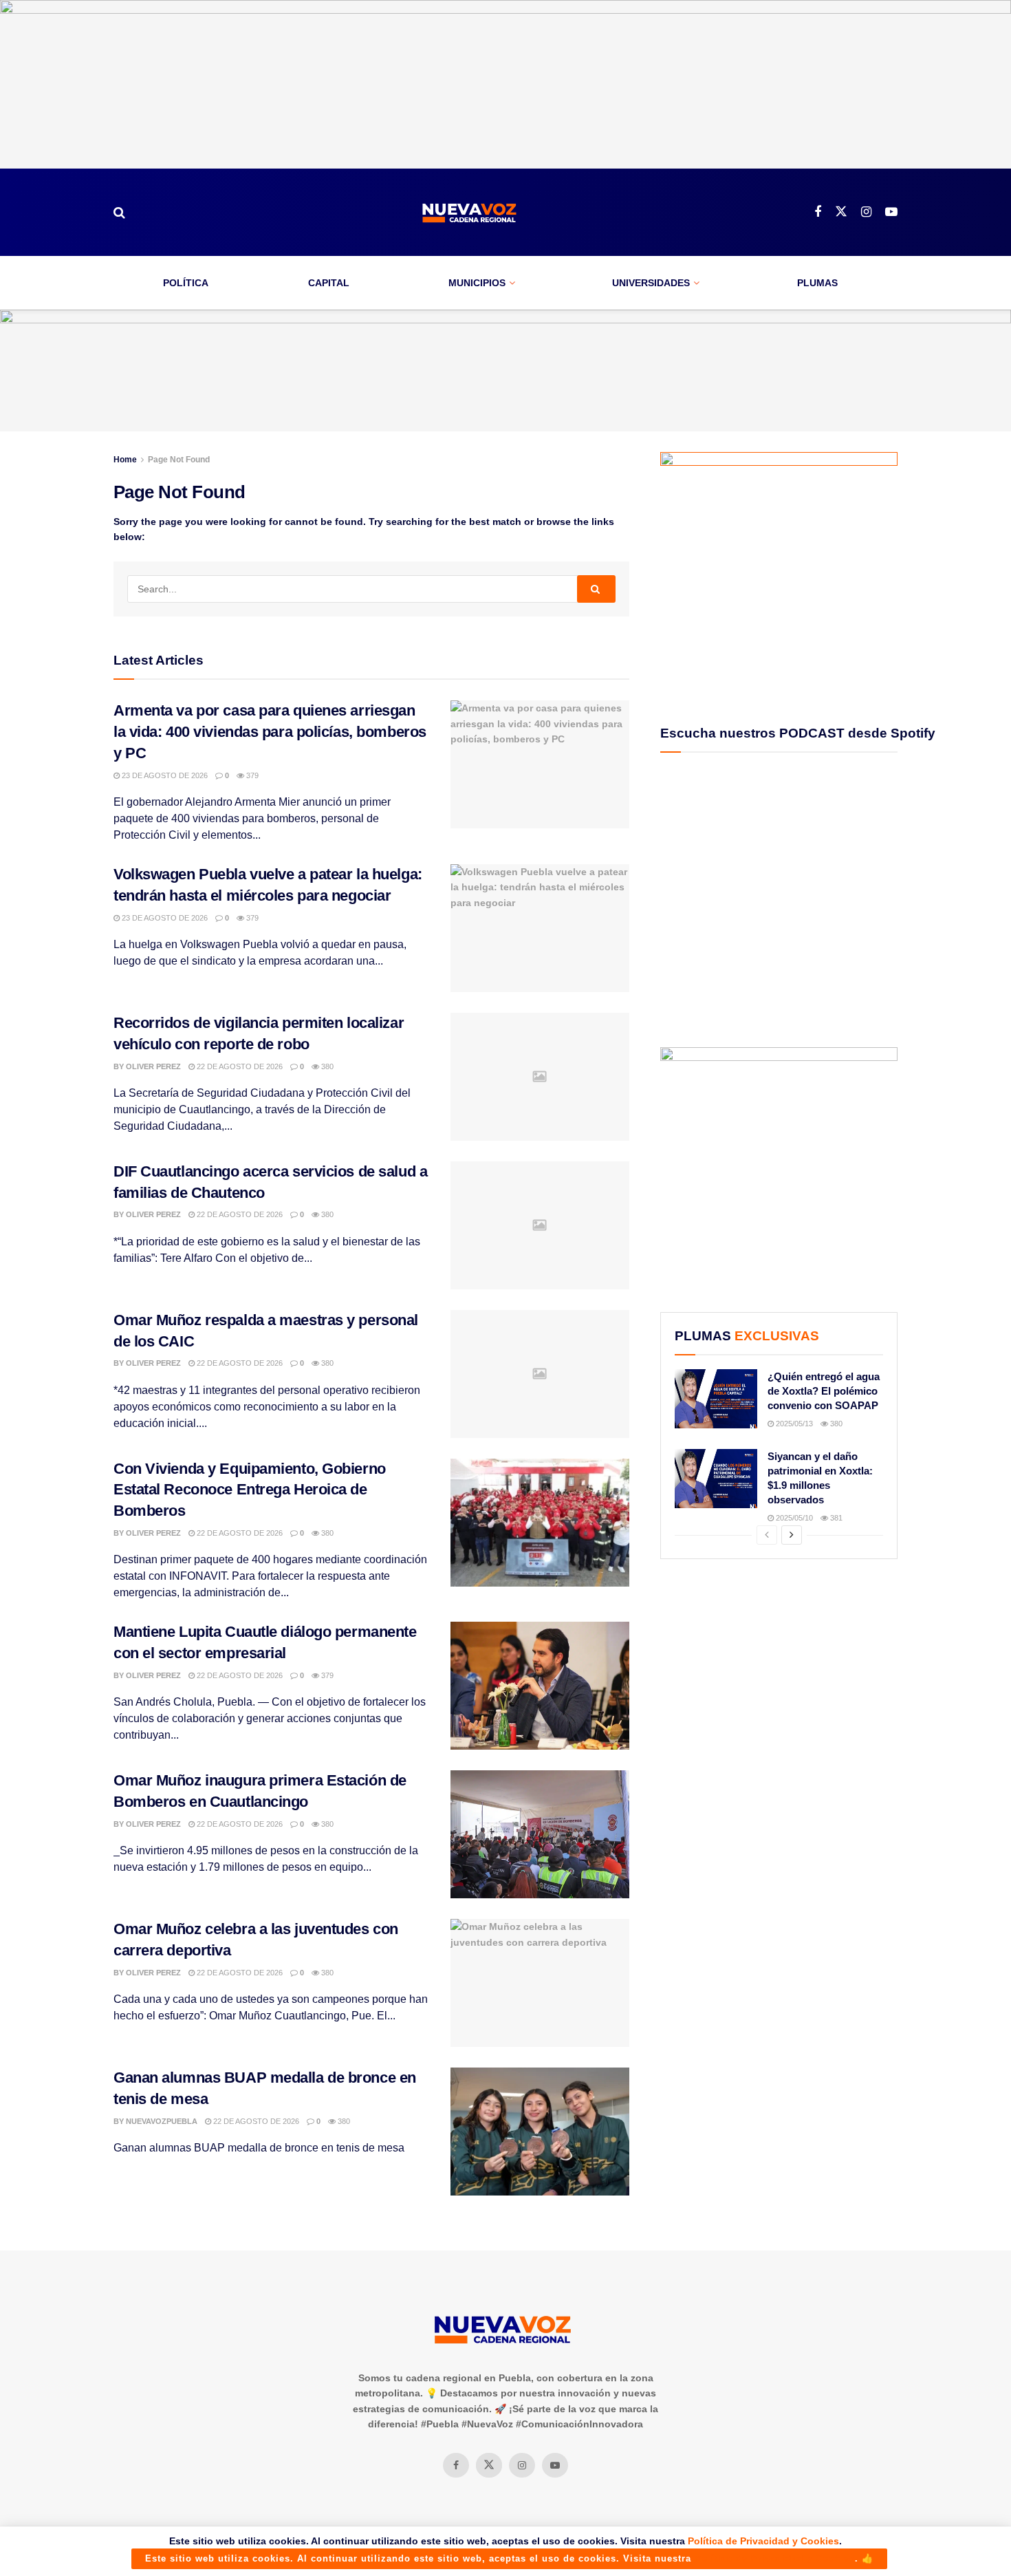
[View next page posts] (792, 1535)
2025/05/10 (793, 1518)
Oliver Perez (153, 1066)
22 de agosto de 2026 (239, 1066)
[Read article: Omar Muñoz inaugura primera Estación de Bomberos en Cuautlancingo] (540, 1834)
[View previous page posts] (767, 1535)
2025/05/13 (793, 1424)
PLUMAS (817, 283)
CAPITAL (329, 283)
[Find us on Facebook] (818, 212)
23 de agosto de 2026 (164, 775)
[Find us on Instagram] (866, 212)
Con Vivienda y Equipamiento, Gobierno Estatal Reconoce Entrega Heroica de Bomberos (250, 1490)
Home (125, 460)
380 (326, 1066)
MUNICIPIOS (477, 283)
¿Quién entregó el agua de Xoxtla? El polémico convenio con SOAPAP (824, 1391)
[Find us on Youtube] (891, 212)
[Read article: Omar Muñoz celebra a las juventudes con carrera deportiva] (540, 1983)
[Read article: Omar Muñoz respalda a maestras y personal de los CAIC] (540, 1374)
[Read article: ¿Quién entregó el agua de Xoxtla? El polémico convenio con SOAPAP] (716, 1399)
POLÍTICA (186, 283)
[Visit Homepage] (470, 212)
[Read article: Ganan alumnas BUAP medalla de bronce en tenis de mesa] (540, 2132)
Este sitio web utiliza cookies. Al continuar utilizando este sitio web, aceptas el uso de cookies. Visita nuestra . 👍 (509, 2558)
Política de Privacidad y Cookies (763, 2541)
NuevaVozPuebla (162, 2121)
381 (835, 1518)
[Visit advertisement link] (505, 84)
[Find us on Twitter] (841, 212)
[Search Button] (119, 213)
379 (251, 775)
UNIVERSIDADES (651, 283)
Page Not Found (179, 460)
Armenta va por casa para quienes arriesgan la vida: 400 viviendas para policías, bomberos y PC (270, 732)
